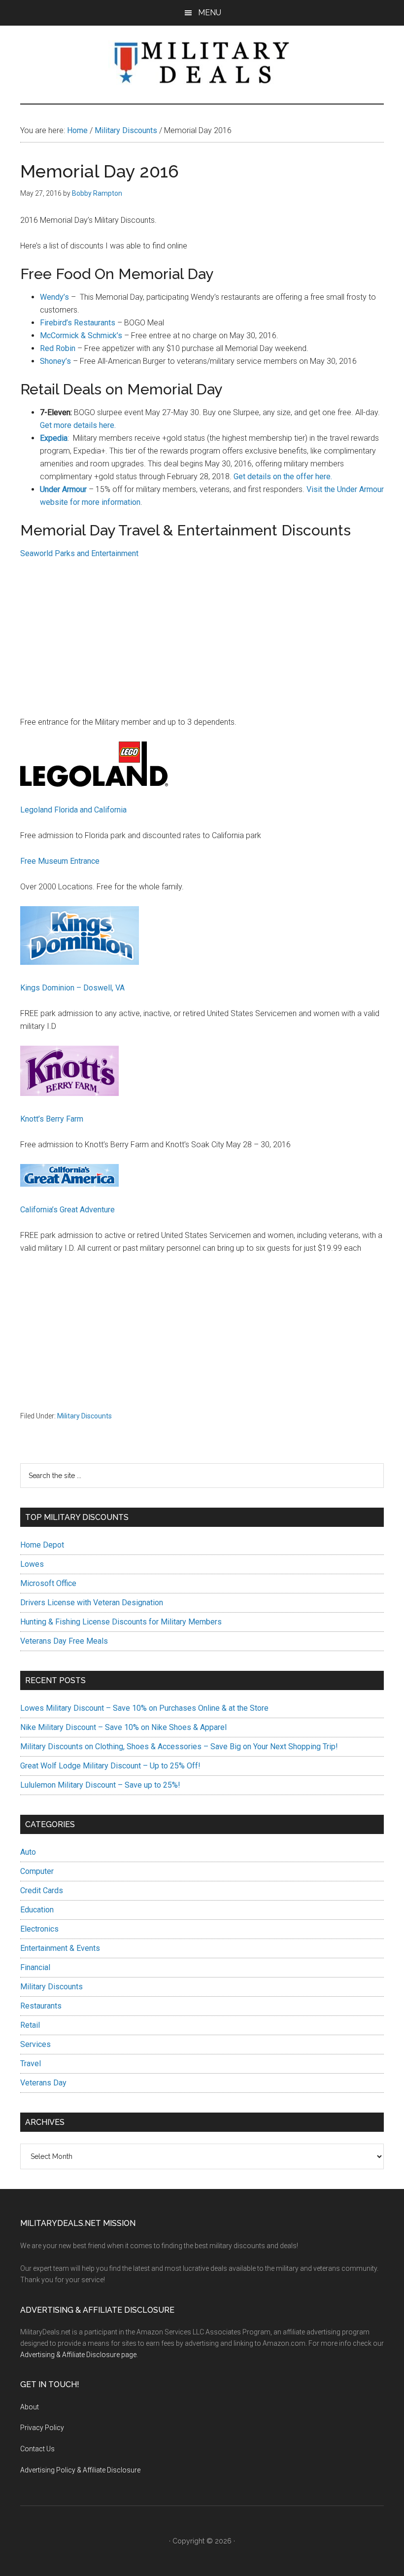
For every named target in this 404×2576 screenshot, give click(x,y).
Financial (35, 1967)
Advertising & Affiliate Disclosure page (78, 2355)
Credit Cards (42, 1890)
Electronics (39, 1929)
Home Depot (42, 1545)
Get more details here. (78, 425)
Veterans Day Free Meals (64, 1641)
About (30, 2407)
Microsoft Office (48, 1583)
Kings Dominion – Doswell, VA (72, 988)
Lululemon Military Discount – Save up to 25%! (100, 1785)
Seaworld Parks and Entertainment (79, 553)
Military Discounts (84, 1416)
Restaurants (41, 2006)
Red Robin (58, 348)
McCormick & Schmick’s (81, 335)
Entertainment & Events (60, 1948)
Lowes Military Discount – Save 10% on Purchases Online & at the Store (144, 1708)
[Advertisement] (202, 642)
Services (35, 2044)
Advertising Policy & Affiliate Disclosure (80, 2470)
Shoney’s (55, 361)
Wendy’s (54, 297)
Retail (30, 2025)
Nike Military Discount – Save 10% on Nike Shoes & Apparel (123, 1727)
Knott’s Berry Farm (52, 1119)
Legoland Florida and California (73, 810)
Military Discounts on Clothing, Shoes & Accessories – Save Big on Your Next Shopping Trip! (179, 1747)
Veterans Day (43, 2083)
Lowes (32, 1564)
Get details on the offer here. (283, 476)
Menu (210, 13)
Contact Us (37, 2449)
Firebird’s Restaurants (78, 323)
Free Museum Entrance (60, 861)
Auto (28, 1852)
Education (37, 1910)
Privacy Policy (42, 2428)
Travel (31, 2064)
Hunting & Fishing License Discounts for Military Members (121, 1622)
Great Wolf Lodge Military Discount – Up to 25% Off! (110, 1766)
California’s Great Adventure (67, 1210)
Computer (37, 1871)
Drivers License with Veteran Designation (92, 1603)
